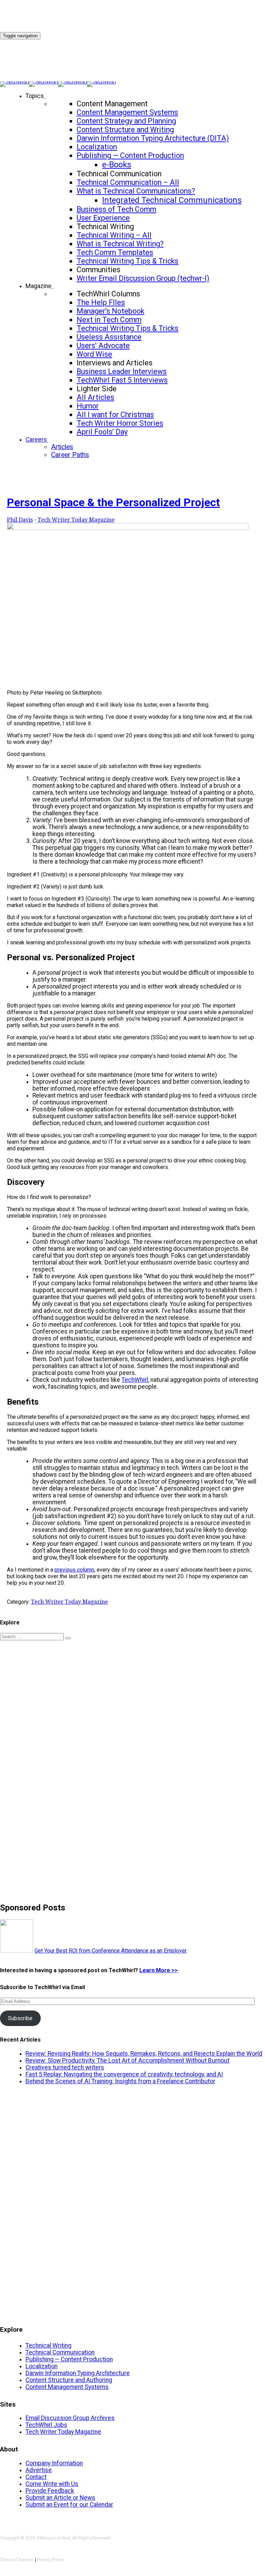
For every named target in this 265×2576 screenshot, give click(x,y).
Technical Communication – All (128, 182)
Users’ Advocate (103, 346)
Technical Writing (48, 2346)
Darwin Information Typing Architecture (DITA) (153, 138)
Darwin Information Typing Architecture (78, 2373)
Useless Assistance (109, 337)
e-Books (117, 165)
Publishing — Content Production (130, 155)
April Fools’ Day (102, 432)
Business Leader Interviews (122, 371)
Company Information (54, 2463)
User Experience (103, 218)
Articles (62, 447)
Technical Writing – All (114, 235)
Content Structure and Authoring (69, 2380)
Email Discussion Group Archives (70, 2418)
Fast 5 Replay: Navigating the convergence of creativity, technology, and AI (124, 2074)
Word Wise (94, 354)
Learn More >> (159, 1970)
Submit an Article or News (60, 2498)
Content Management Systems (127, 112)
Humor (88, 406)
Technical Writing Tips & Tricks (127, 261)
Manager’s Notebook (110, 311)
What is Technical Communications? (136, 191)
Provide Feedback (50, 2491)
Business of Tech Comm (116, 209)
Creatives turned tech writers (65, 2067)
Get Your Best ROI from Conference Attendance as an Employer (111, 1951)
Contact (36, 2477)
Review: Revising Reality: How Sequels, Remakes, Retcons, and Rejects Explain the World (144, 2054)
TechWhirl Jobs (46, 2425)
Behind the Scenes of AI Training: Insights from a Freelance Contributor (120, 2081)
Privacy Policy (51, 2560)
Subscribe (20, 2018)
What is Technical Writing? (120, 244)
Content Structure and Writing (125, 130)
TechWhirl (135, 1380)
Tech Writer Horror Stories (120, 423)
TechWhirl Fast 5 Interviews (122, 380)
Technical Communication (60, 2352)
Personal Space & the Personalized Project (113, 502)
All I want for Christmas (115, 415)
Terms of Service (17, 2560)
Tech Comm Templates (115, 252)
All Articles (95, 397)
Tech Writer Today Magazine (76, 520)
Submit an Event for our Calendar (69, 2505)
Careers (36, 440)
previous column (74, 1570)
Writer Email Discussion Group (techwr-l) (143, 278)
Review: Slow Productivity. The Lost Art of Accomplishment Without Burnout (127, 2061)
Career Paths (70, 455)
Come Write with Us (52, 2484)
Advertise (39, 2470)
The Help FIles (101, 302)
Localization (97, 147)
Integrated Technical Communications (172, 200)
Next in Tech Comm (109, 320)
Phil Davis (20, 520)
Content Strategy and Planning (126, 121)
